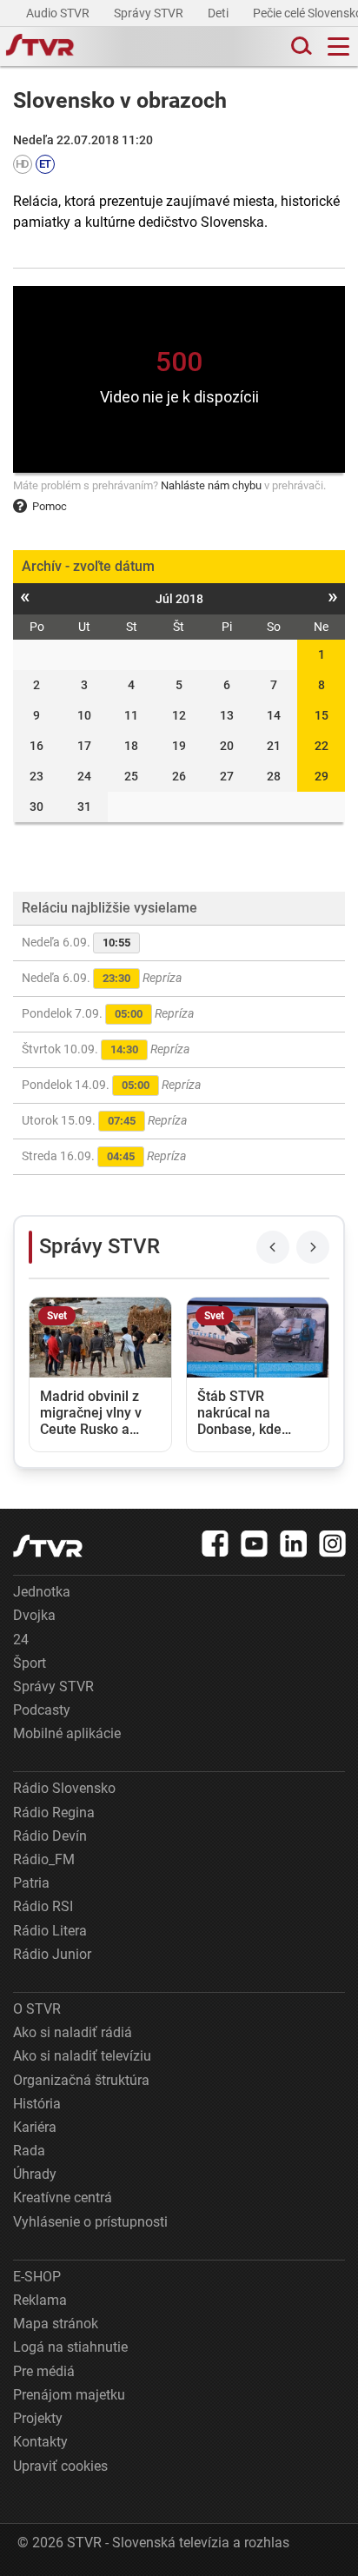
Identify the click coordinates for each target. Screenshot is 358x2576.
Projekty (38, 2418)
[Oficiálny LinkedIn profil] (294, 1544)
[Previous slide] (273, 1247)
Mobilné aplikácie (67, 1733)
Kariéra (35, 2127)
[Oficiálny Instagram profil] (333, 1544)
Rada (29, 2151)
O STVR (37, 2009)
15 (322, 715)
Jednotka (42, 1592)
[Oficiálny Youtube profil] (255, 1544)
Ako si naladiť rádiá (73, 2032)
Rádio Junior (52, 1954)
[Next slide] (313, 1247)
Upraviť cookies (60, 2466)
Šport (30, 1663)
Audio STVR (59, 13)
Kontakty (40, 2442)
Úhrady (35, 2174)
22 (322, 746)
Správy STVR (150, 13)
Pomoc (50, 506)
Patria (31, 1883)
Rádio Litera (50, 1931)
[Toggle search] (300, 46)
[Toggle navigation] (338, 46)
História (37, 2104)
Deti (219, 13)
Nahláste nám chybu (211, 485)
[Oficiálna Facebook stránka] (215, 1544)
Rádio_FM (44, 1859)
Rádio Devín (50, 1836)
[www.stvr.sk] (48, 1546)
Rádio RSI (43, 1906)
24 (21, 1640)
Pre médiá (44, 2371)
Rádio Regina (54, 1812)
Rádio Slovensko (64, 1788)
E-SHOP (37, 2277)
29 (322, 776)
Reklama (40, 2300)
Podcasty (42, 1710)
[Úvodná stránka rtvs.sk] (40, 47)
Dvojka (34, 1615)
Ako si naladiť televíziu (82, 2056)
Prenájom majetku (69, 2395)
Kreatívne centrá (63, 2198)
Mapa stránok (56, 2324)
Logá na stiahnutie (70, 2347)
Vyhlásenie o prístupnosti (90, 2222)
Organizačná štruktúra (81, 2080)
